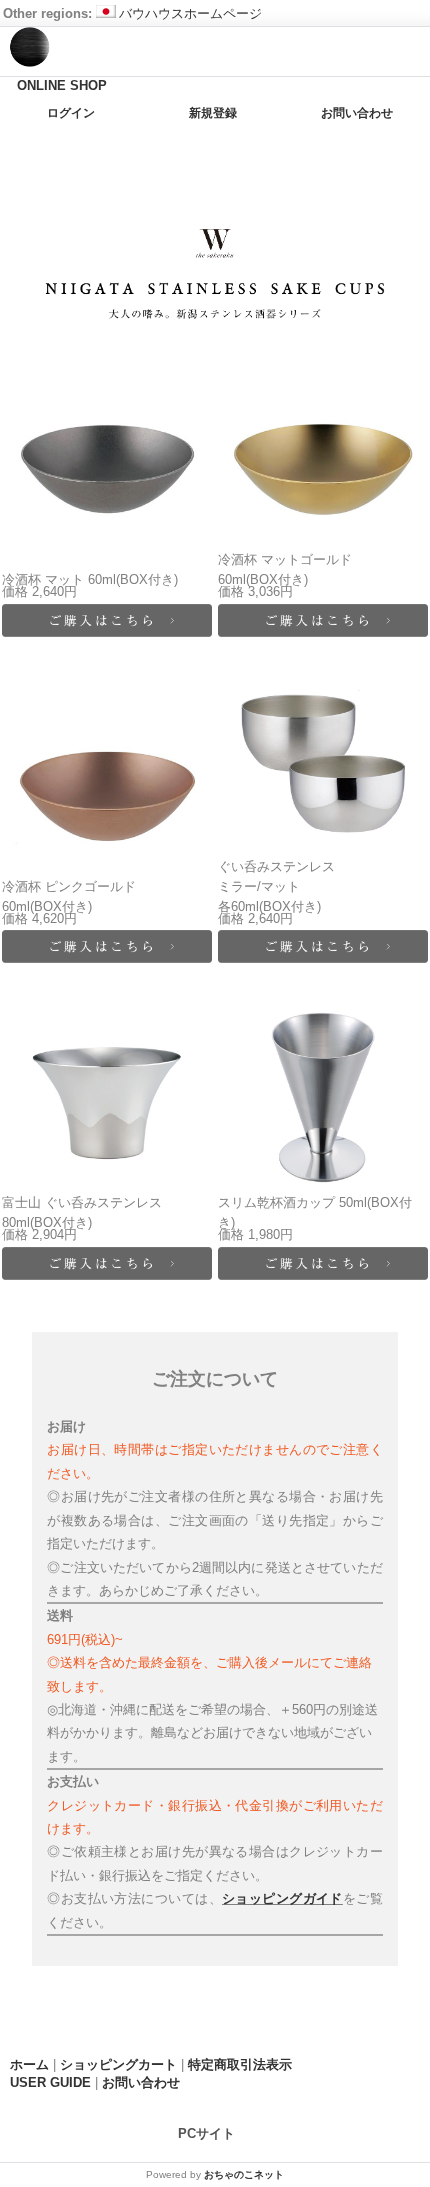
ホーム (29, 2064)
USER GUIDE (50, 2082)
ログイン (71, 113)
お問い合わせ (357, 113)
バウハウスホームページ (190, 13)
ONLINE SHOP (62, 85)
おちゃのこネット (244, 2174)
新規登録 (213, 113)
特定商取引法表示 (240, 2064)
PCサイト (206, 2133)
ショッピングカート (118, 2064)
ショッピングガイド (282, 1898)
